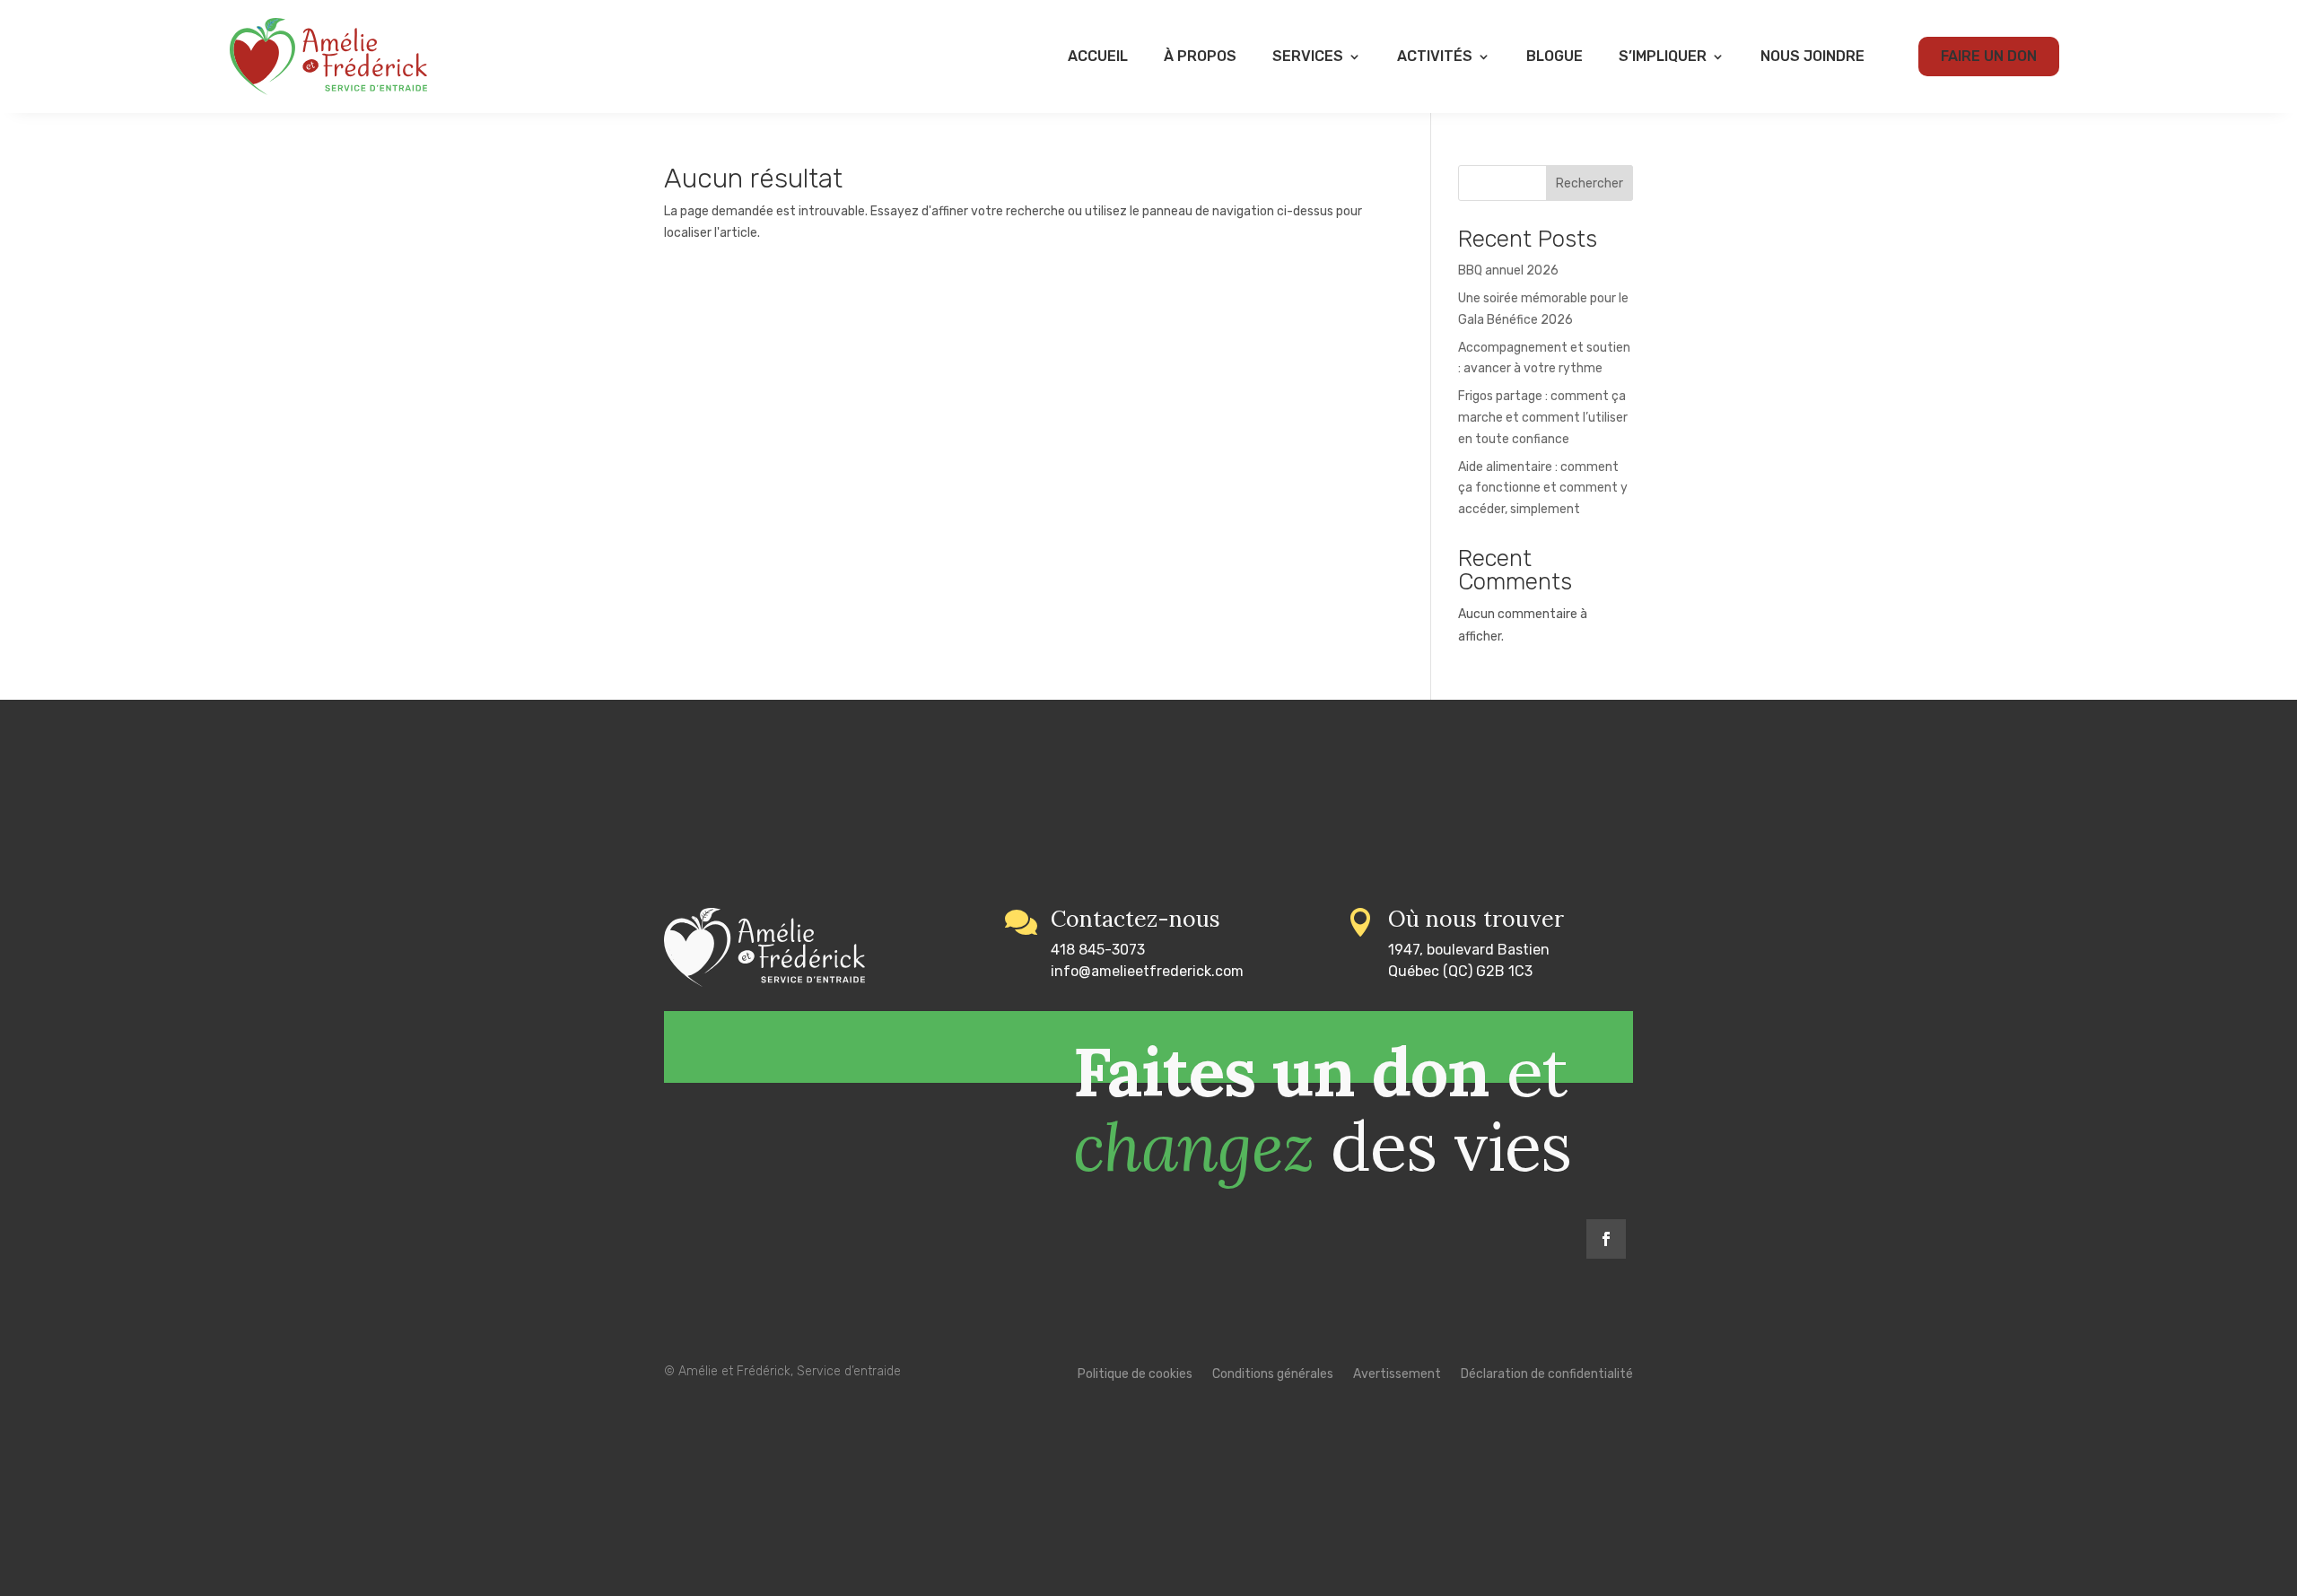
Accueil (1098, 56)
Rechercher (1590, 183)
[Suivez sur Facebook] (1606, 1239)
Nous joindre (1812, 56)
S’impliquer (1663, 56)
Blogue (1555, 56)
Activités (1435, 56)
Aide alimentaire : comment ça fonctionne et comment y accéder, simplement (1543, 488)
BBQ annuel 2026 (1508, 270)
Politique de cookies (1135, 1375)
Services (1308, 56)
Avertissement (1397, 1375)
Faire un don (1989, 56)
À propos (1200, 56)
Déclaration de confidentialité (1547, 1375)
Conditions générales (1273, 1375)
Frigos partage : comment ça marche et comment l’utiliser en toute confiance (1543, 418)
